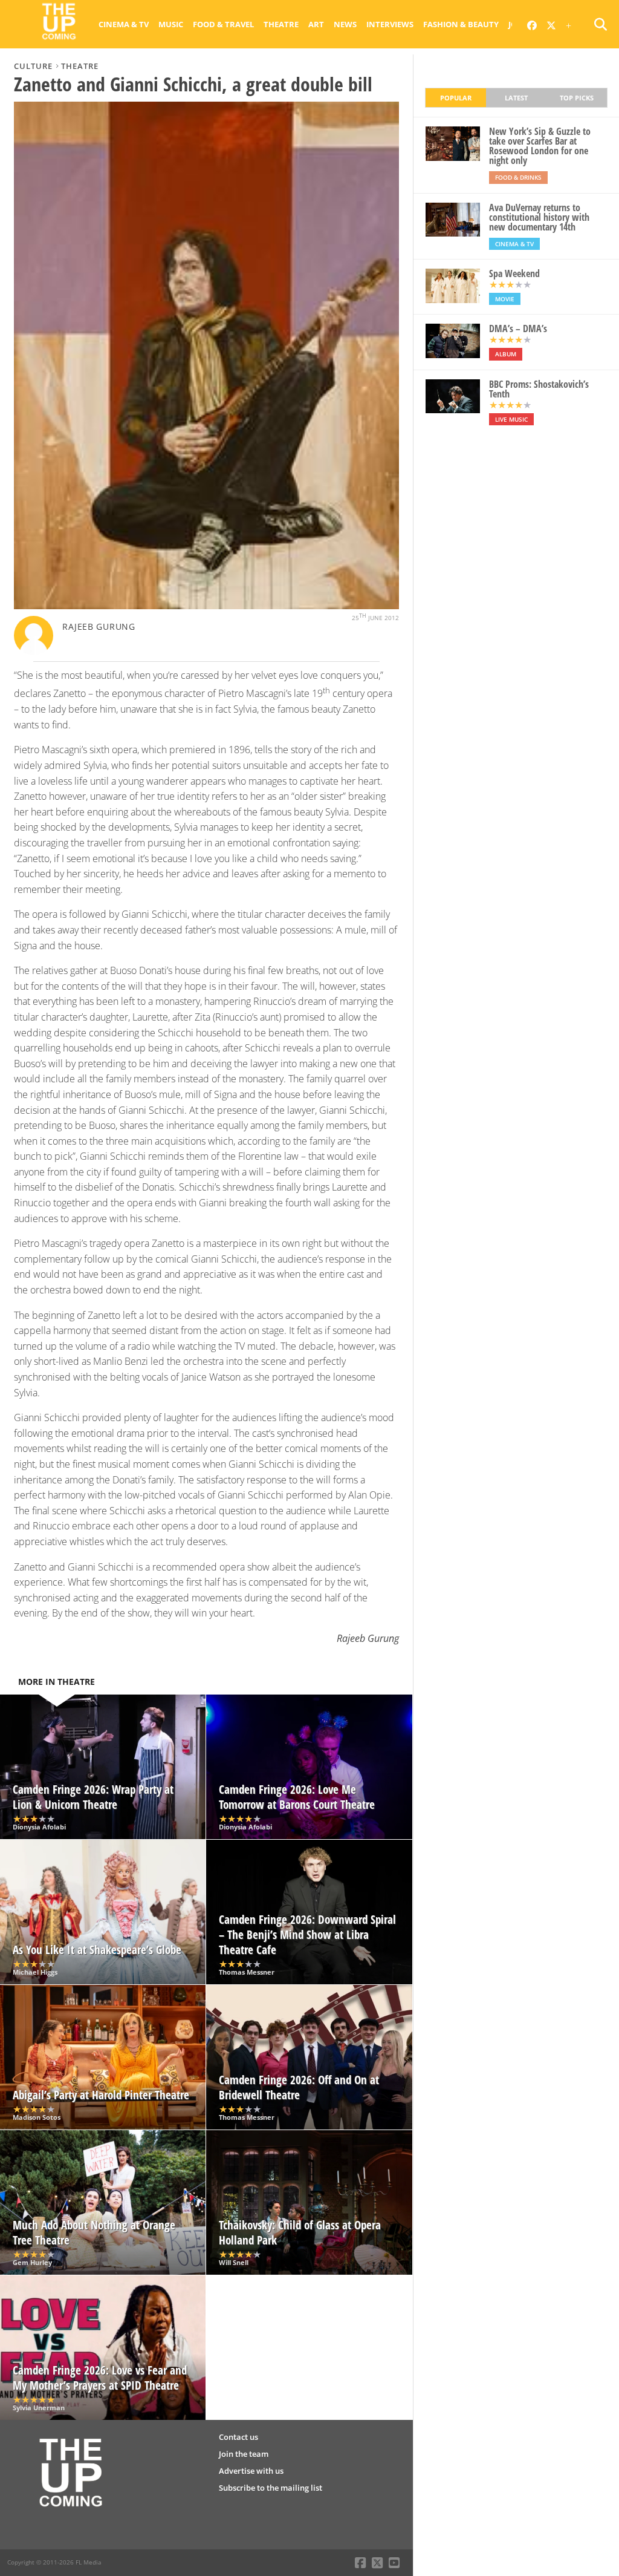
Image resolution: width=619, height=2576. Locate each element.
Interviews (390, 24)
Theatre (281, 24)
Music (171, 24)
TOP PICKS (577, 98)
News (345, 24)
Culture (33, 66)
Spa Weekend (514, 273)
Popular (456, 98)
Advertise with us (251, 2471)
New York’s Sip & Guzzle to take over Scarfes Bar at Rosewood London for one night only (540, 146)
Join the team (244, 2454)
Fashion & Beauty (461, 24)
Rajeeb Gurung (99, 626)
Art (316, 24)
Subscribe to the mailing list (271, 2488)
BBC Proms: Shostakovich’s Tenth (539, 389)
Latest (516, 98)
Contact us (238, 2437)
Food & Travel (223, 24)
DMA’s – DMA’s (518, 329)
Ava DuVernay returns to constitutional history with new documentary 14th (539, 217)
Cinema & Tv (124, 24)
